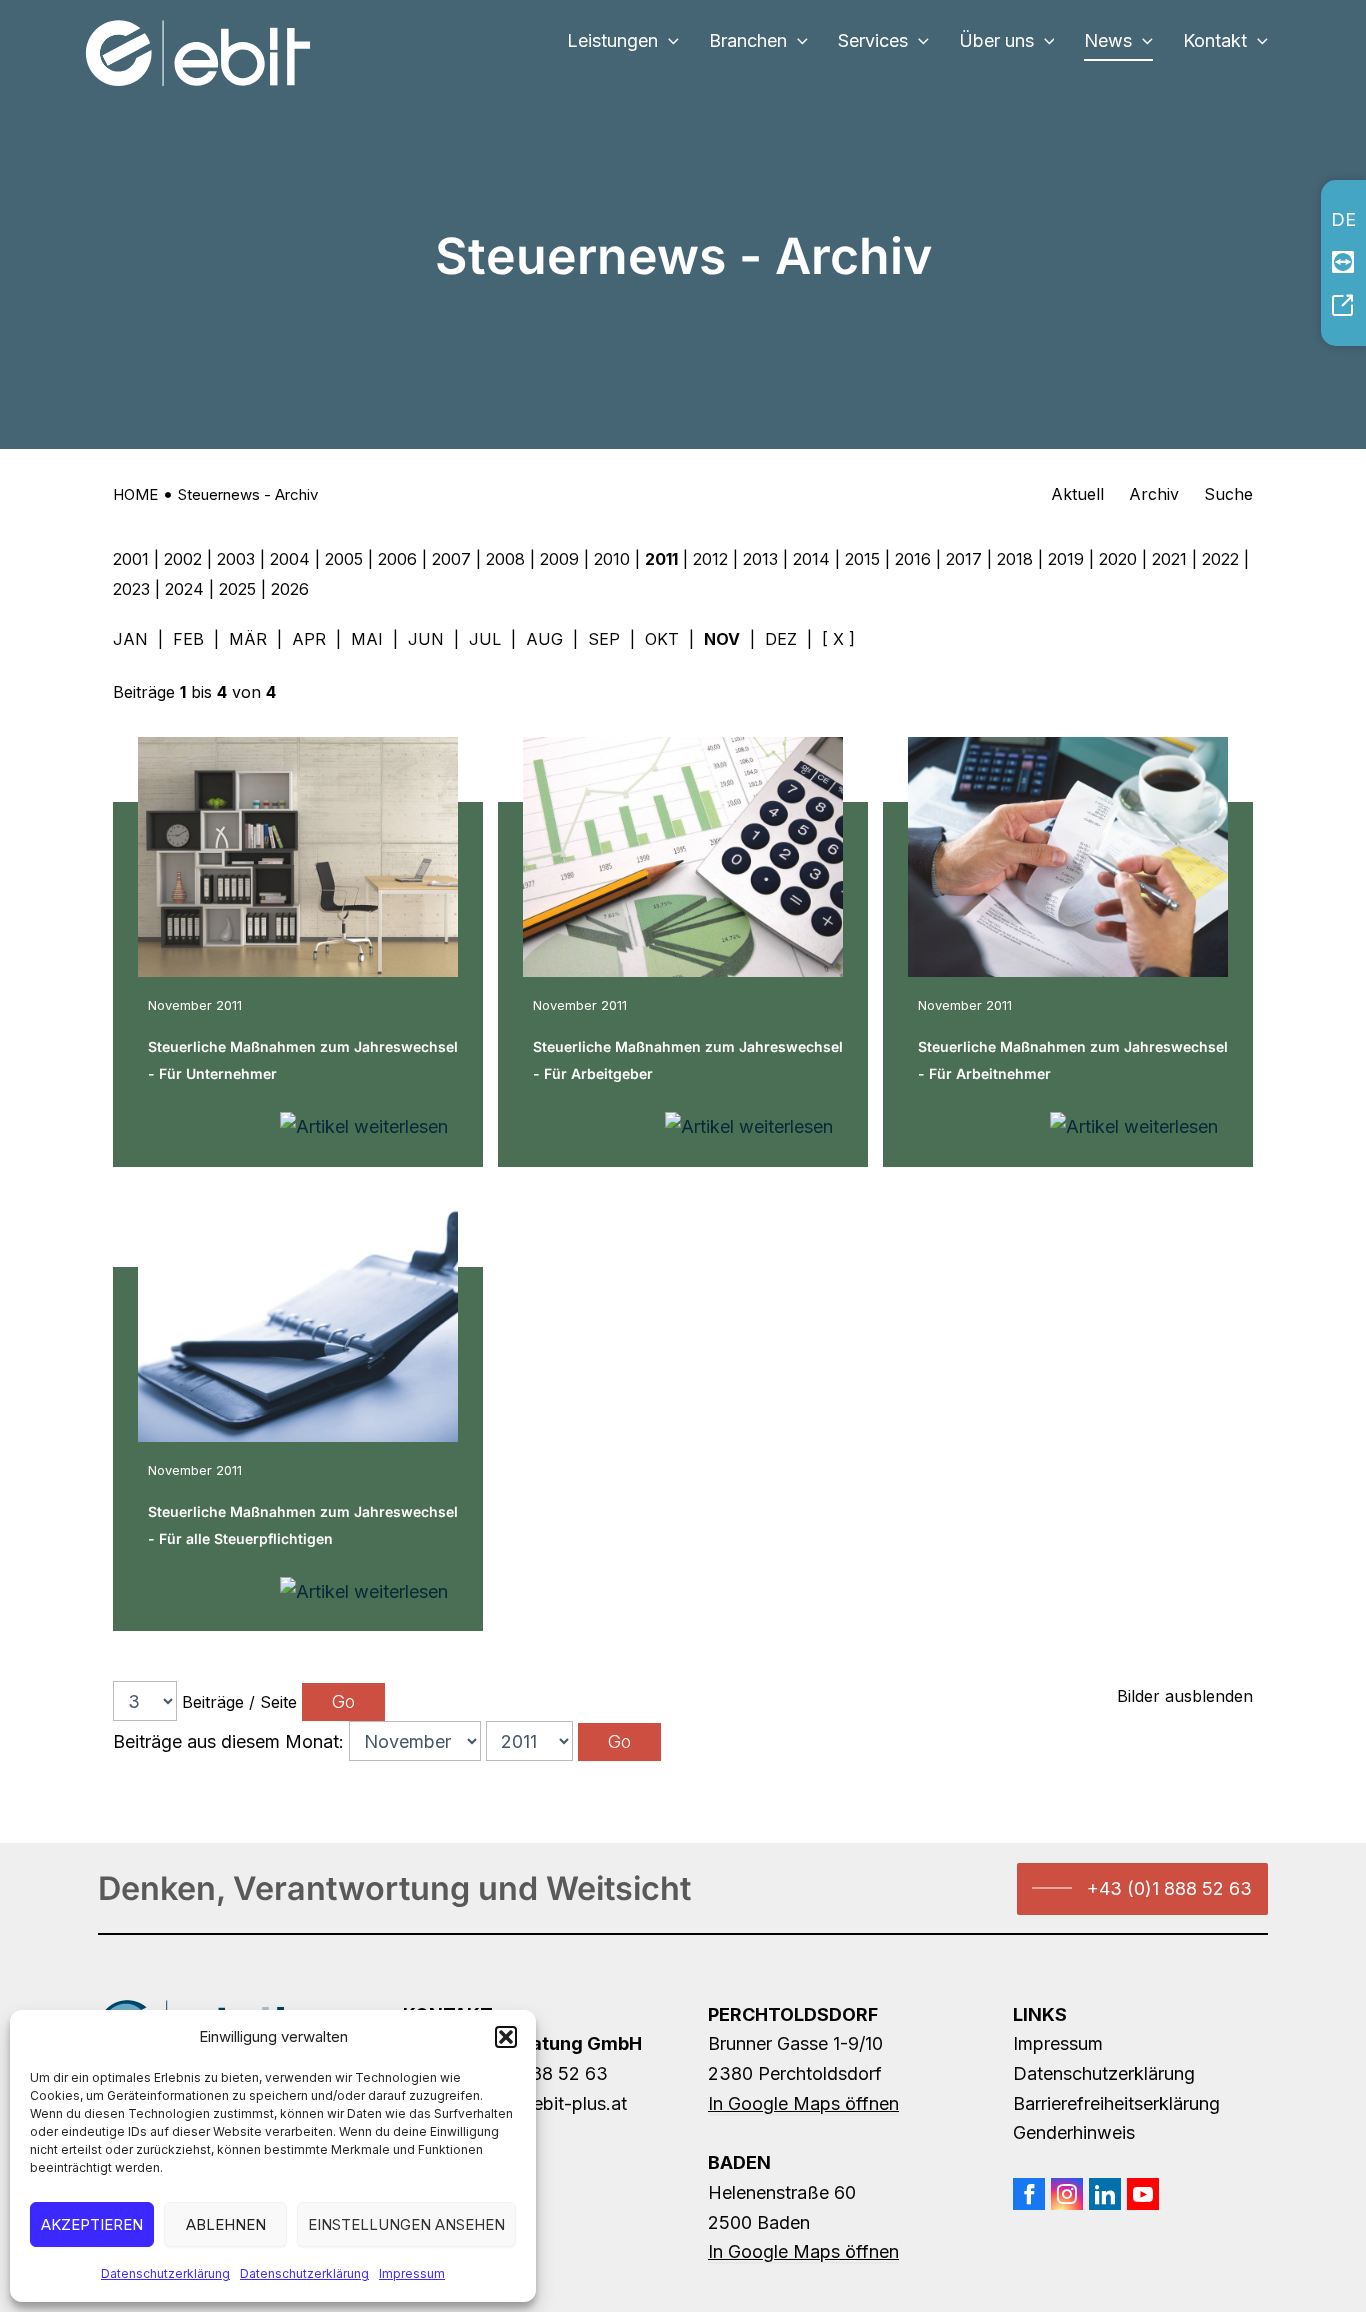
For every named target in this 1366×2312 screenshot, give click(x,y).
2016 (913, 559)
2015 (862, 559)
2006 (397, 559)
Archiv (1154, 494)
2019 (1066, 559)
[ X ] (838, 639)
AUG (544, 639)
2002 (183, 559)
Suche (1228, 494)
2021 (1169, 559)
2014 (811, 559)
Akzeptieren (92, 2224)
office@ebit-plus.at (547, 2103)
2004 (290, 559)
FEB (188, 639)
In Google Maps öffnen (803, 2103)
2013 (760, 559)
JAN (130, 639)
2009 (559, 559)
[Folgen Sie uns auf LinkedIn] (1105, 2194)
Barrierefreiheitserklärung (1116, 2103)
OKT (662, 639)
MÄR (248, 639)
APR (309, 639)
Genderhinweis (1074, 2132)
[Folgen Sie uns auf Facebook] (1029, 2194)
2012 (710, 559)
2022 (1220, 559)
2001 (131, 559)
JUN (426, 639)
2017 (964, 559)
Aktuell (1077, 494)
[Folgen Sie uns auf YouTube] (1143, 2194)
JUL (485, 639)
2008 (505, 559)
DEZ (781, 639)
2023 (131, 589)
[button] (506, 2037)
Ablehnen (226, 2224)
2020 (1118, 559)
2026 (290, 589)
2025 (237, 589)
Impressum (412, 2273)
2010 (612, 559)
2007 (451, 559)
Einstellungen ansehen (406, 2224)
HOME (135, 494)
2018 (1015, 559)
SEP (604, 639)
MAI (367, 639)
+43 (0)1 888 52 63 (1169, 1888)
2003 (236, 559)
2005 (344, 559)
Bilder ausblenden (1185, 1696)
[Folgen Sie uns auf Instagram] (1067, 2194)
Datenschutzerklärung (165, 2273)
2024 (184, 589)
